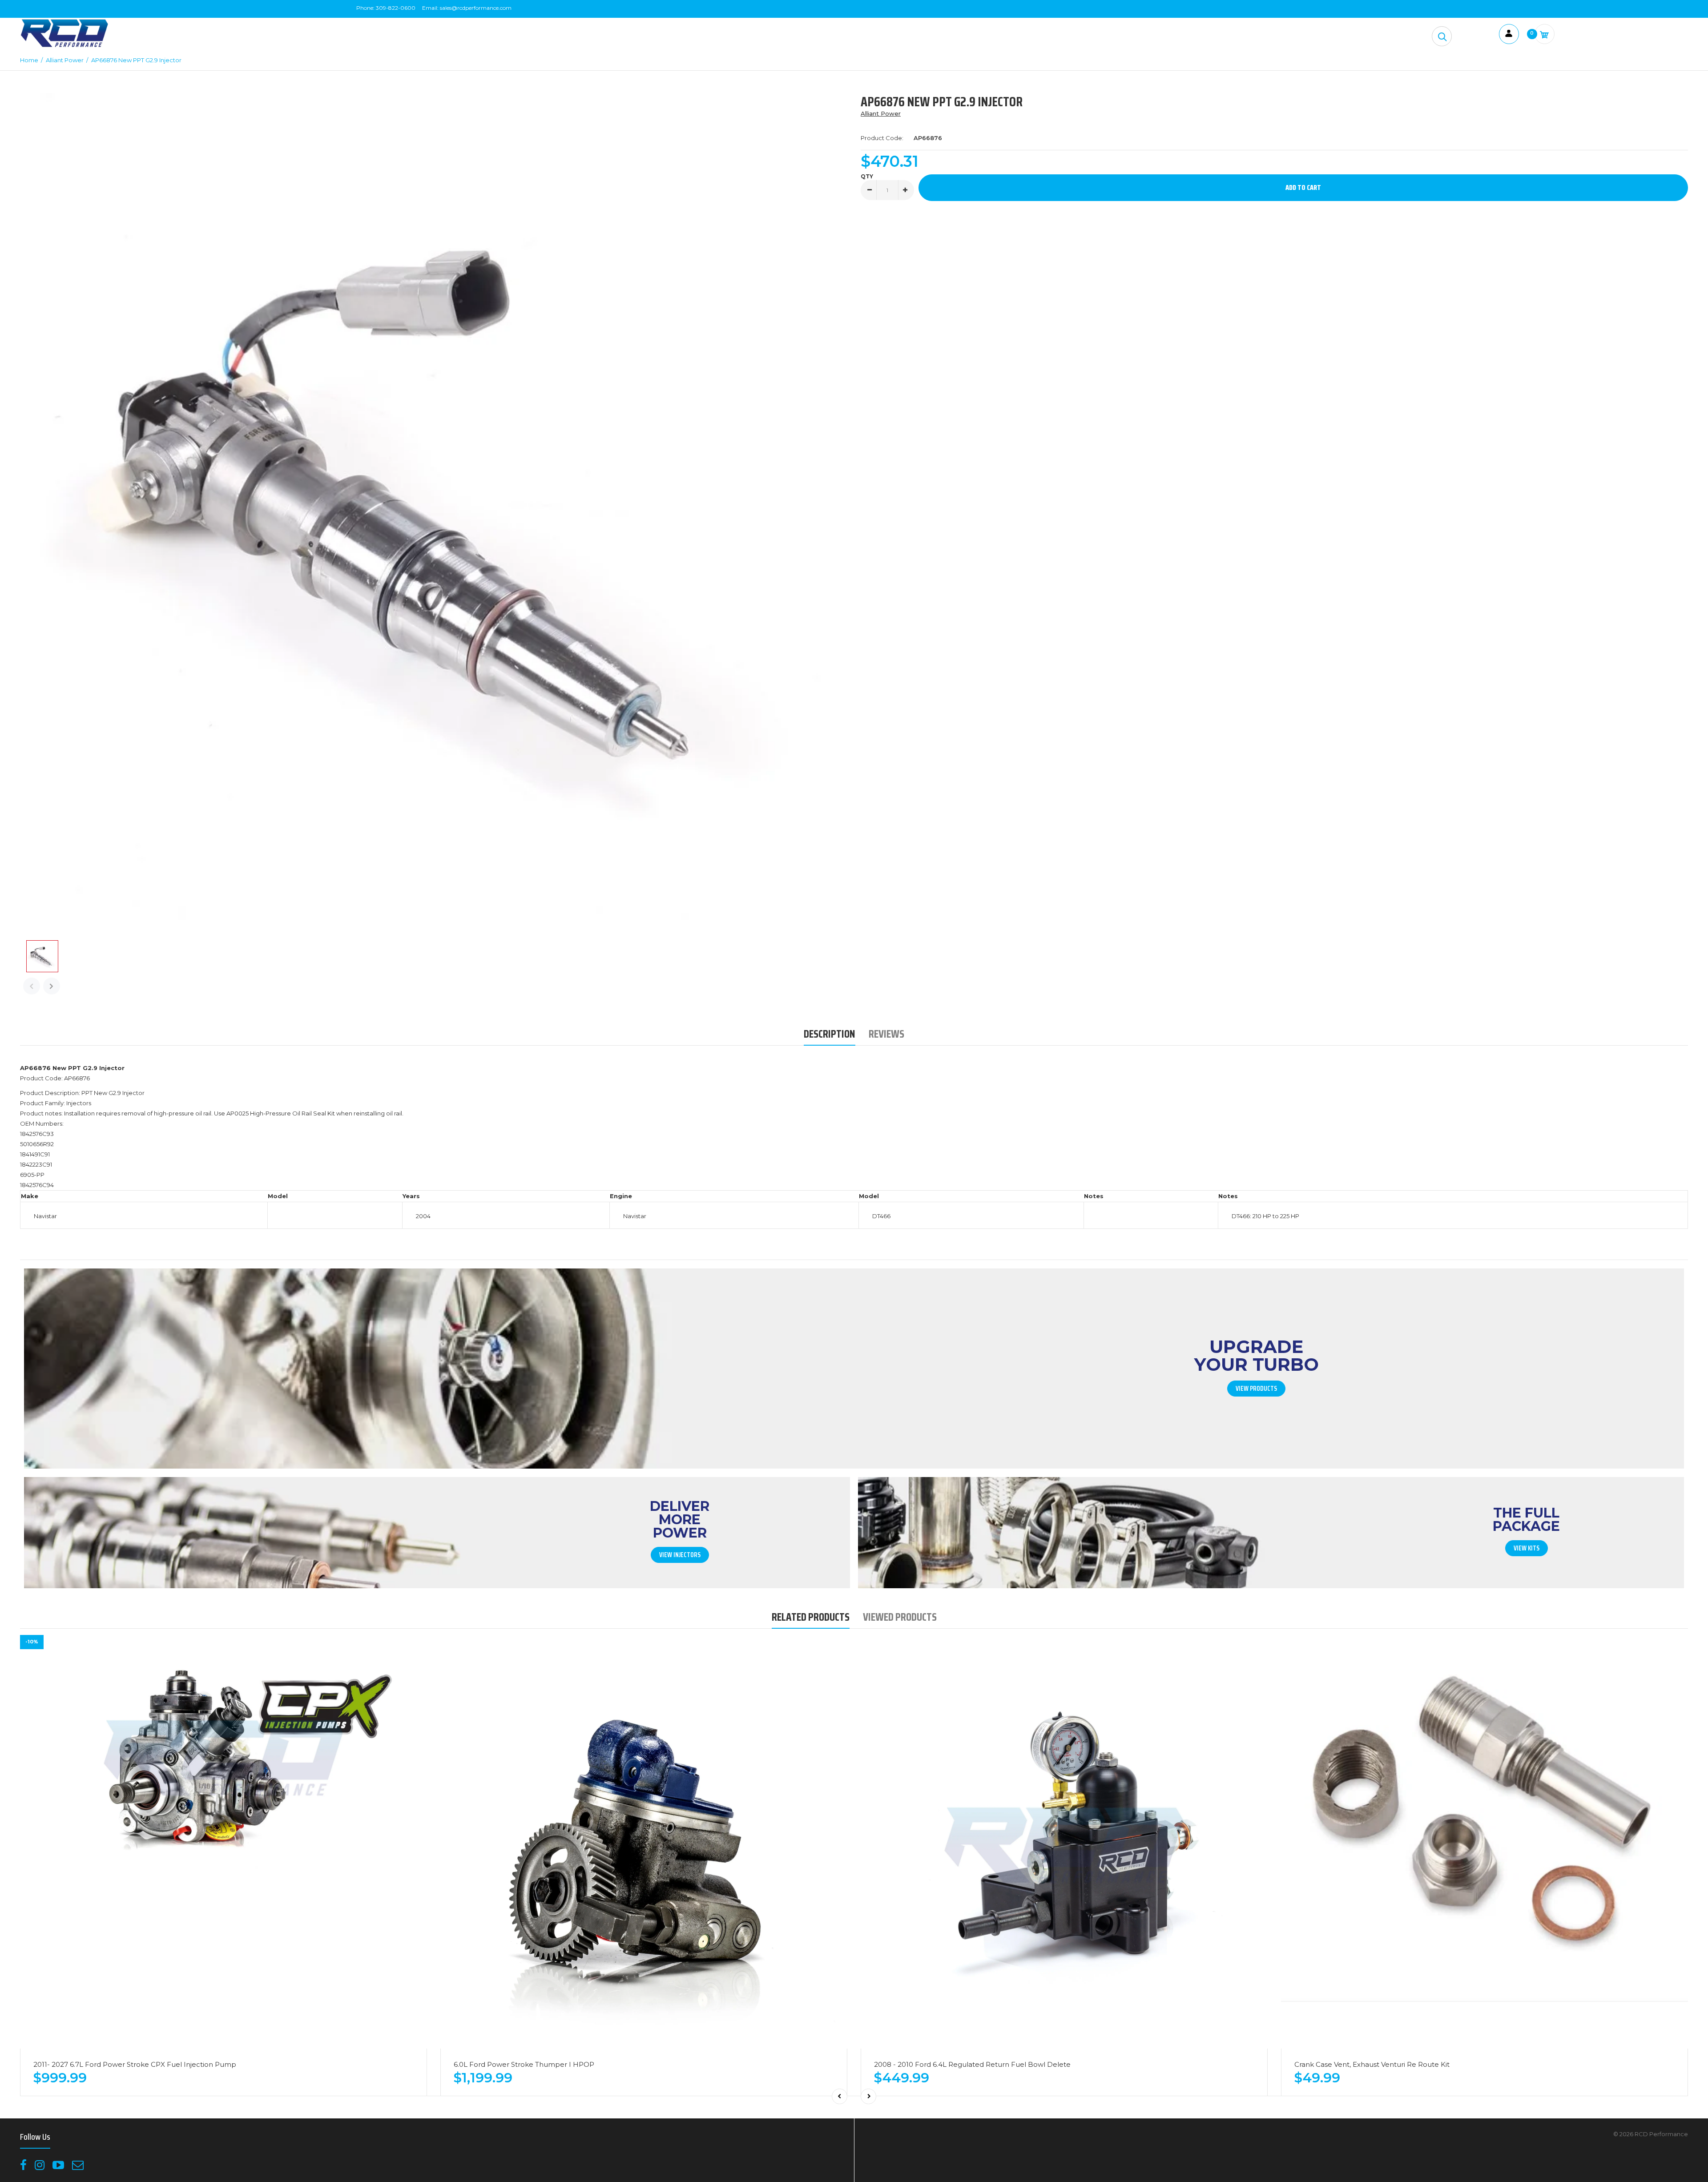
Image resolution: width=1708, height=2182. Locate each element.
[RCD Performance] (64, 46)
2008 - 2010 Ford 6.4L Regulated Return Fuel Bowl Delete (972, 2064)
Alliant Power (881, 113)
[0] (1545, 34)
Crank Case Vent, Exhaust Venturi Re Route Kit (1372, 2064)
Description (830, 1034)
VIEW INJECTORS (680, 1555)
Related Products (811, 1617)
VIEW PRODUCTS (1256, 1389)
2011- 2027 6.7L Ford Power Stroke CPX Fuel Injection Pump (135, 2064)
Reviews (886, 1034)
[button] (1442, 36)
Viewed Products (900, 1617)
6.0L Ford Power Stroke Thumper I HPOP (524, 2064)
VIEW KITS (1527, 1548)
